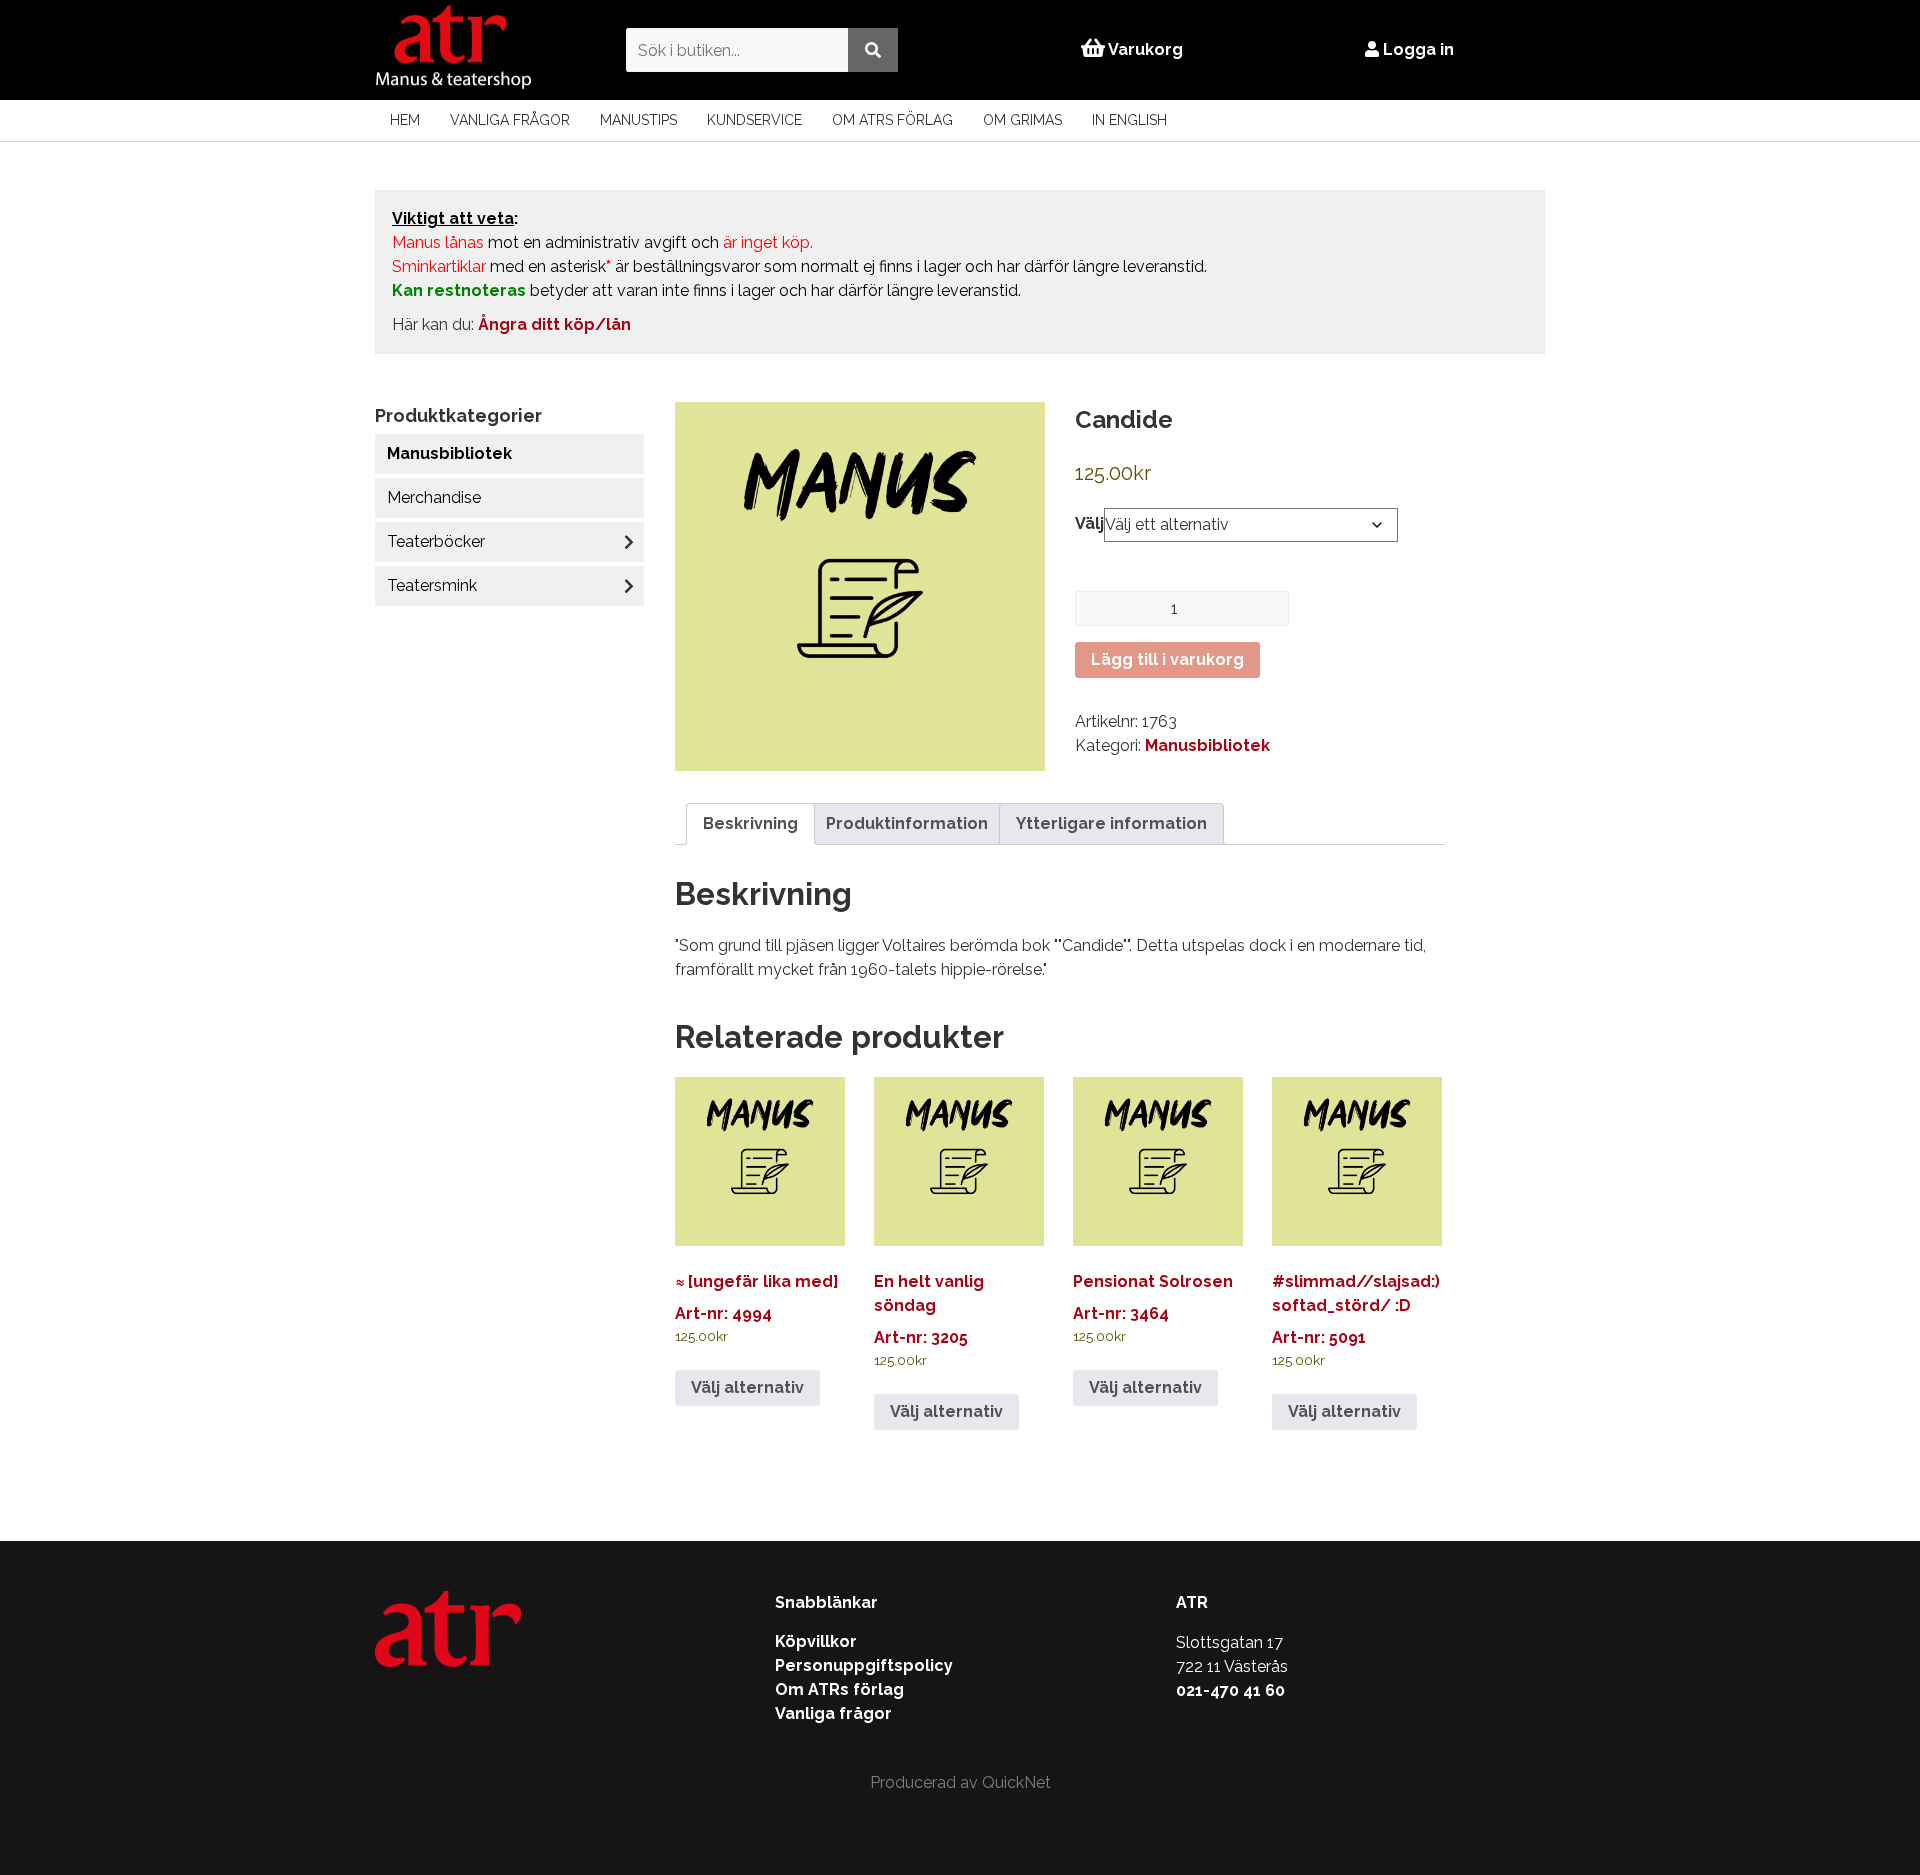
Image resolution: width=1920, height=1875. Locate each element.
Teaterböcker (436, 541)
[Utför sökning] (873, 49)
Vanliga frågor (510, 120)
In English (1129, 120)
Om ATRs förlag (892, 120)
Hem (405, 120)
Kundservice (754, 120)
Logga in (1416, 49)
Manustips (638, 120)
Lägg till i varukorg (1167, 659)
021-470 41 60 (1230, 1690)
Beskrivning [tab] (750, 823)
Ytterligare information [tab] (1111, 823)
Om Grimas (1022, 120)
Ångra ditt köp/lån (554, 324)
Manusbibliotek (449, 453)
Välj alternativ (747, 1387)
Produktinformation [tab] (907, 823)
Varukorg (1144, 49)
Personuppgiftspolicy (864, 1665)
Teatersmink (432, 585)
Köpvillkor (816, 1641)
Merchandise (434, 497)
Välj (1089, 523)
